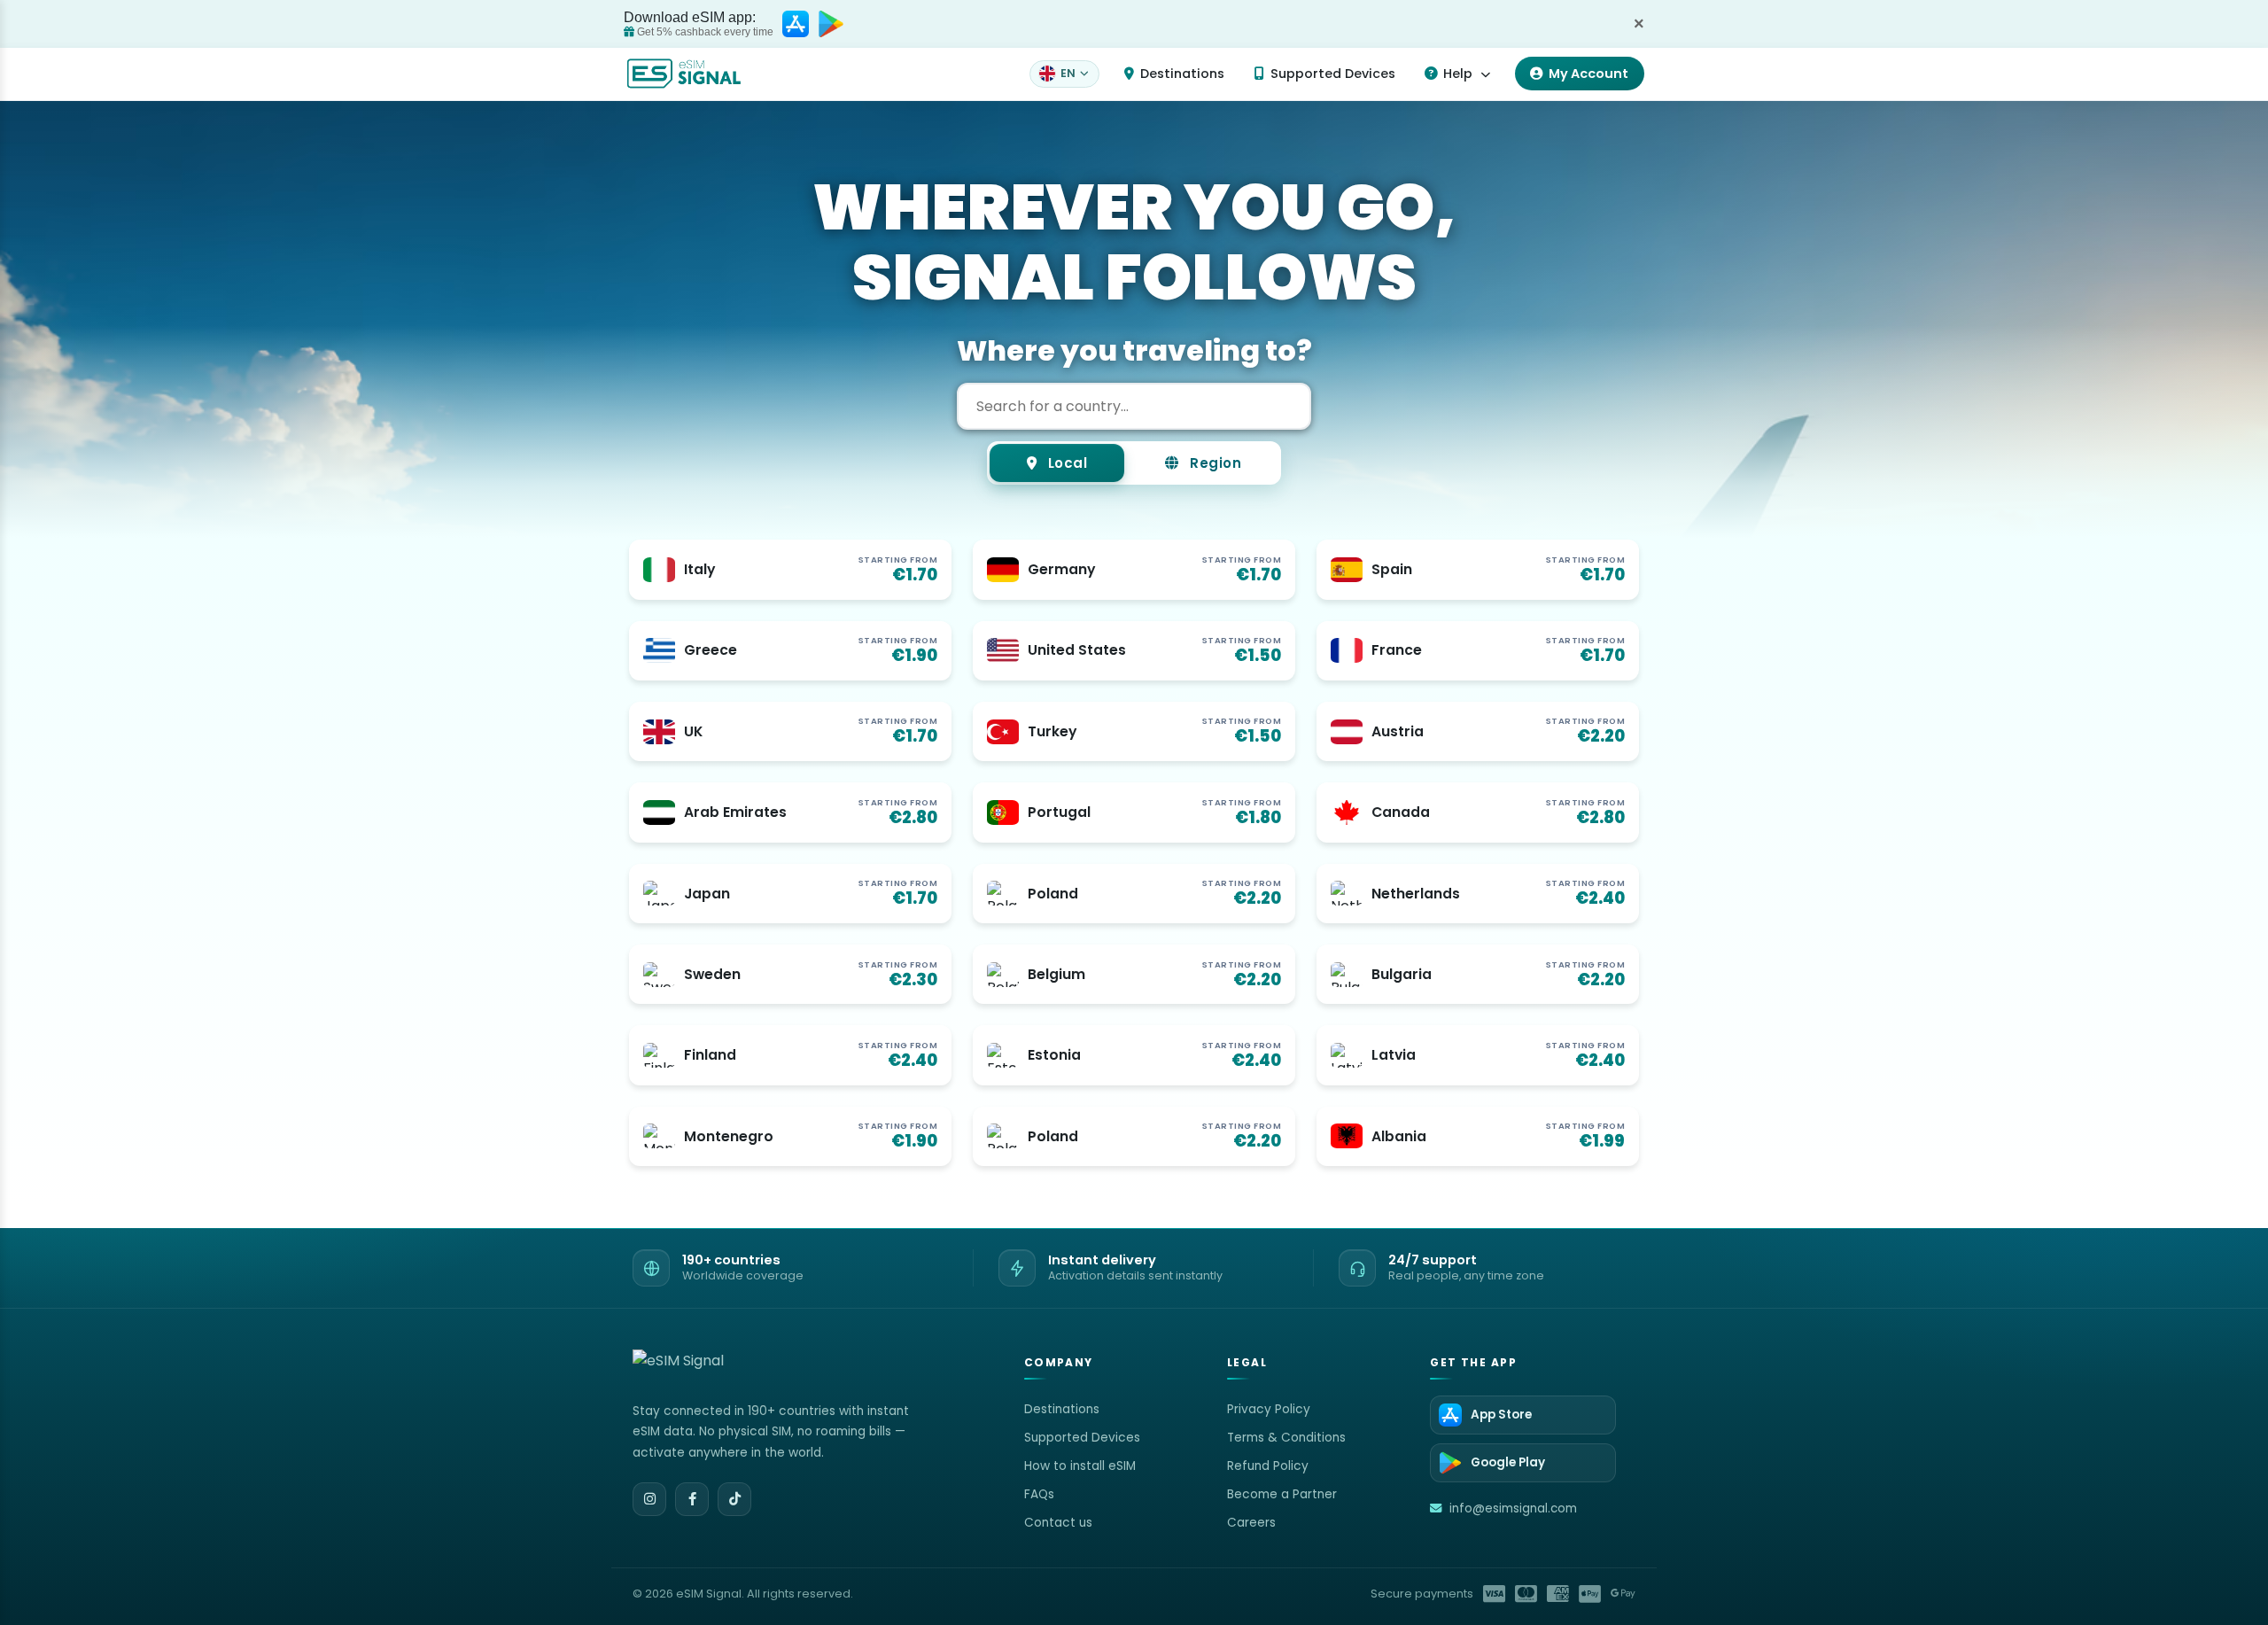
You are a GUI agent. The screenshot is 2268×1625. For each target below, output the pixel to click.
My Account (1588, 74)
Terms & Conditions (1286, 1438)
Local (1065, 463)
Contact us (1058, 1523)
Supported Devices (1333, 74)
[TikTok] (734, 1499)
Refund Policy (1268, 1466)
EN (1068, 73)
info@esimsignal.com (1513, 1508)
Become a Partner (1282, 1494)
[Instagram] (649, 1499)
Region (1214, 463)
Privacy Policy (1269, 1409)
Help (1458, 74)
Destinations (1182, 74)
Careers (1251, 1523)
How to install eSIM (1080, 1466)
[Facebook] (692, 1499)
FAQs (1039, 1494)
